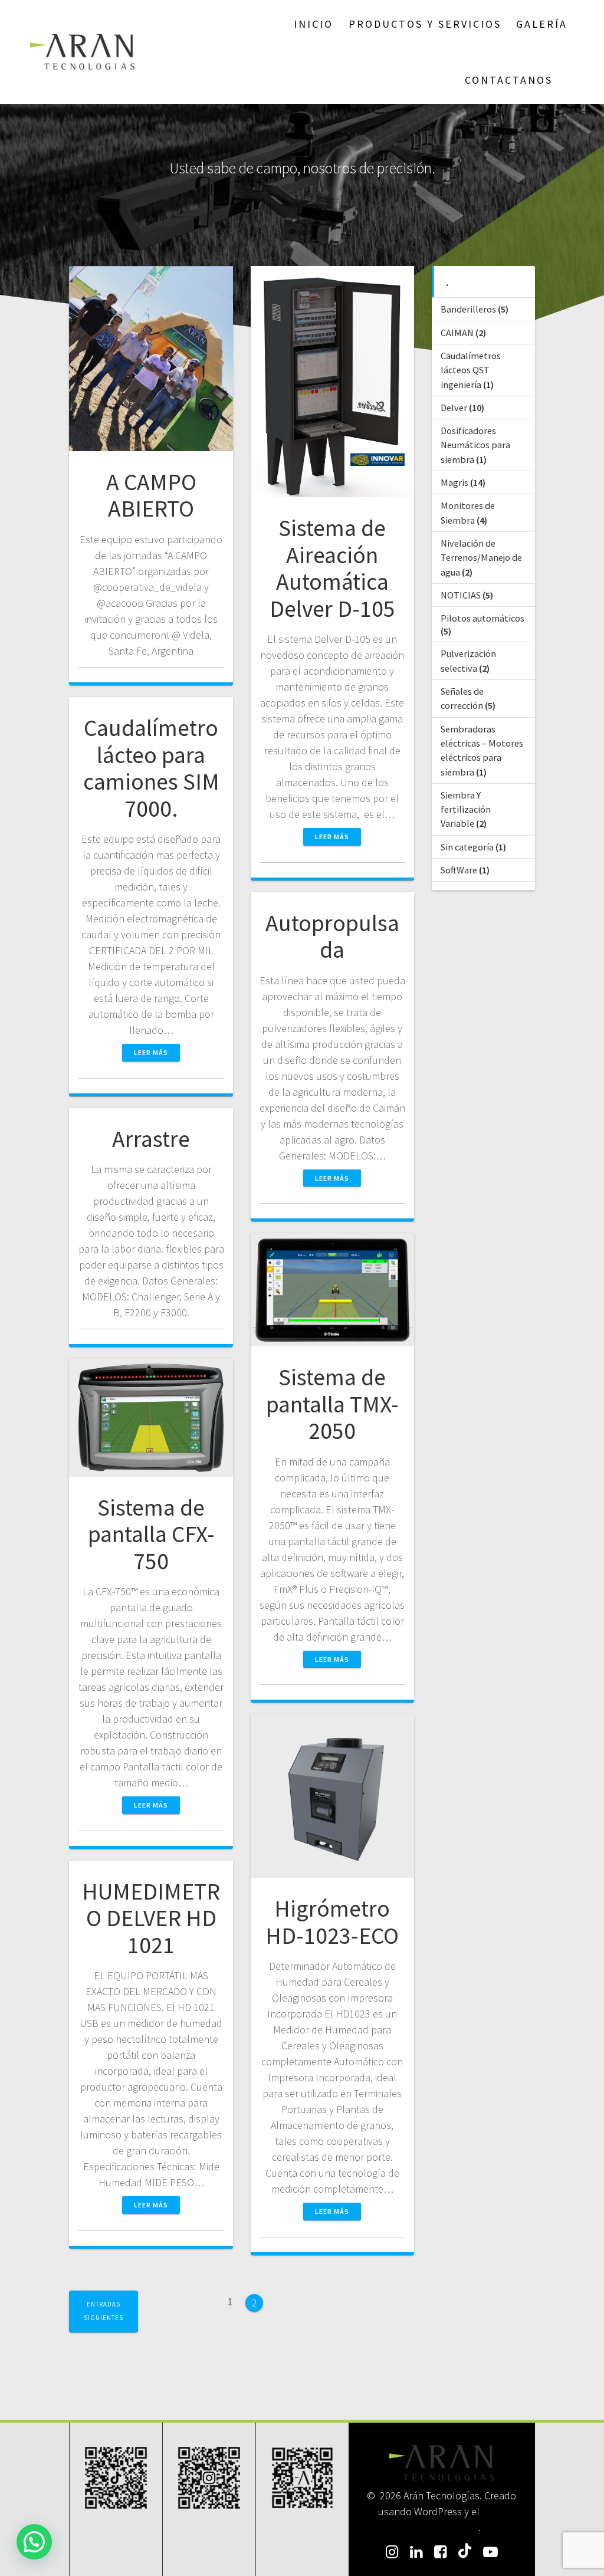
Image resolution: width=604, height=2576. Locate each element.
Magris (454, 482)
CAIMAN (457, 333)
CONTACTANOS (509, 80)
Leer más (332, 837)
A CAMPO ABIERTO (151, 495)
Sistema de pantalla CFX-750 (151, 1534)
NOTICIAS (461, 595)
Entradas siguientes (104, 2311)
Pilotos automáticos (482, 618)
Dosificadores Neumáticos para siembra (475, 445)
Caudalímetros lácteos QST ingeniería (471, 370)
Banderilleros (468, 309)
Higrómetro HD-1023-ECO (332, 1922)
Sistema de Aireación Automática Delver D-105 (332, 568)
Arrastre (151, 1139)
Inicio (314, 24)
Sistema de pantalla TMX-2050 (332, 1404)
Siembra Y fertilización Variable (466, 809)
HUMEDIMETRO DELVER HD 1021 (151, 1918)
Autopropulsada (332, 937)
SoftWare (459, 870)
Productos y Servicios (425, 24)
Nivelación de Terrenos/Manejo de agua (481, 558)
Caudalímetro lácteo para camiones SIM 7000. (151, 768)
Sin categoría (467, 847)
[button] (34, 2542)
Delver (454, 408)
